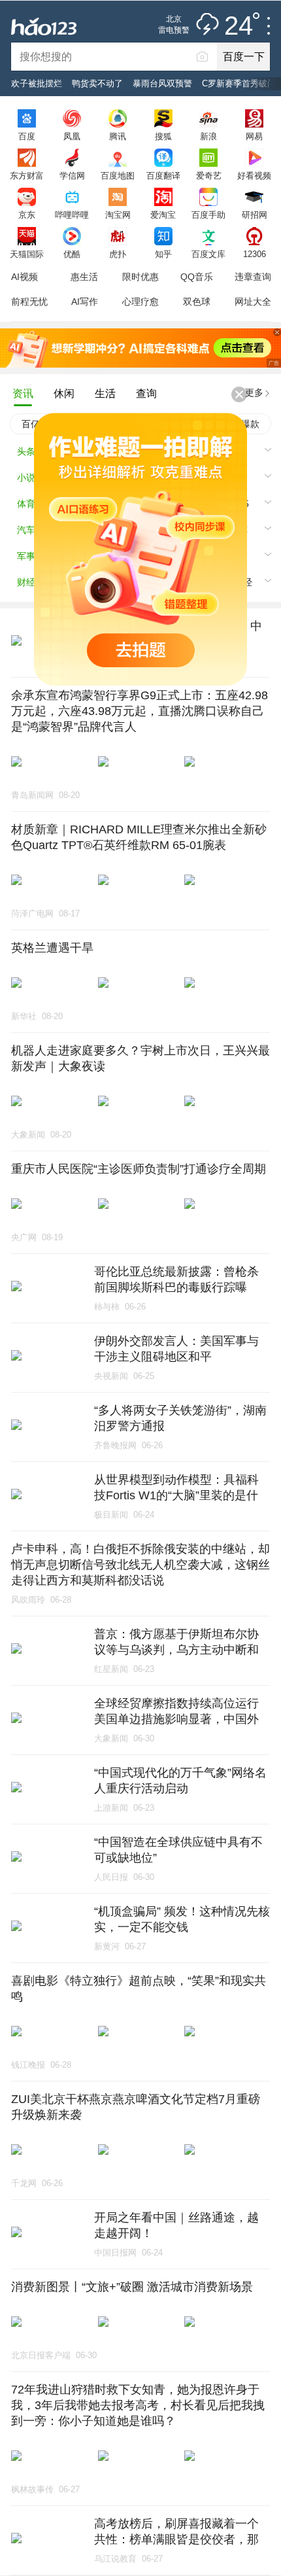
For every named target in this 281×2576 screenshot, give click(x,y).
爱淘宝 (163, 215)
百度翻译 (163, 175)
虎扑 (118, 254)
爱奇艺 (209, 175)
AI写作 (85, 302)
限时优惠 (140, 277)
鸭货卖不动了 (97, 83)
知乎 (163, 254)
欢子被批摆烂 (37, 83)
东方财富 (27, 175)
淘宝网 (118, 215)
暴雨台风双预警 (162, 83)
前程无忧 (29, 302)
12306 (255, 254)
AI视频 (25, 277)
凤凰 (72, 136)
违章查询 (253, 277)
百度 (27, 136)
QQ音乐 (197, 277)
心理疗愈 (140, 302)
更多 (254, 392)
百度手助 (208, 215)
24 (239, 26)
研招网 (255, 215)
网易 (254, 136)
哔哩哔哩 (72, 215)
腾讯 (118, 136)
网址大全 (253, 302)
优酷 (72, 254)
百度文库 (208, 254)
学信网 (72, 175)
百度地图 (118, 175)
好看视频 (254, 175)
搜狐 (163, 136)
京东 (27, 215)
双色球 (197, 302)
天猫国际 (27, 254)
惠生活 (84, 277)
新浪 (208, 136)
